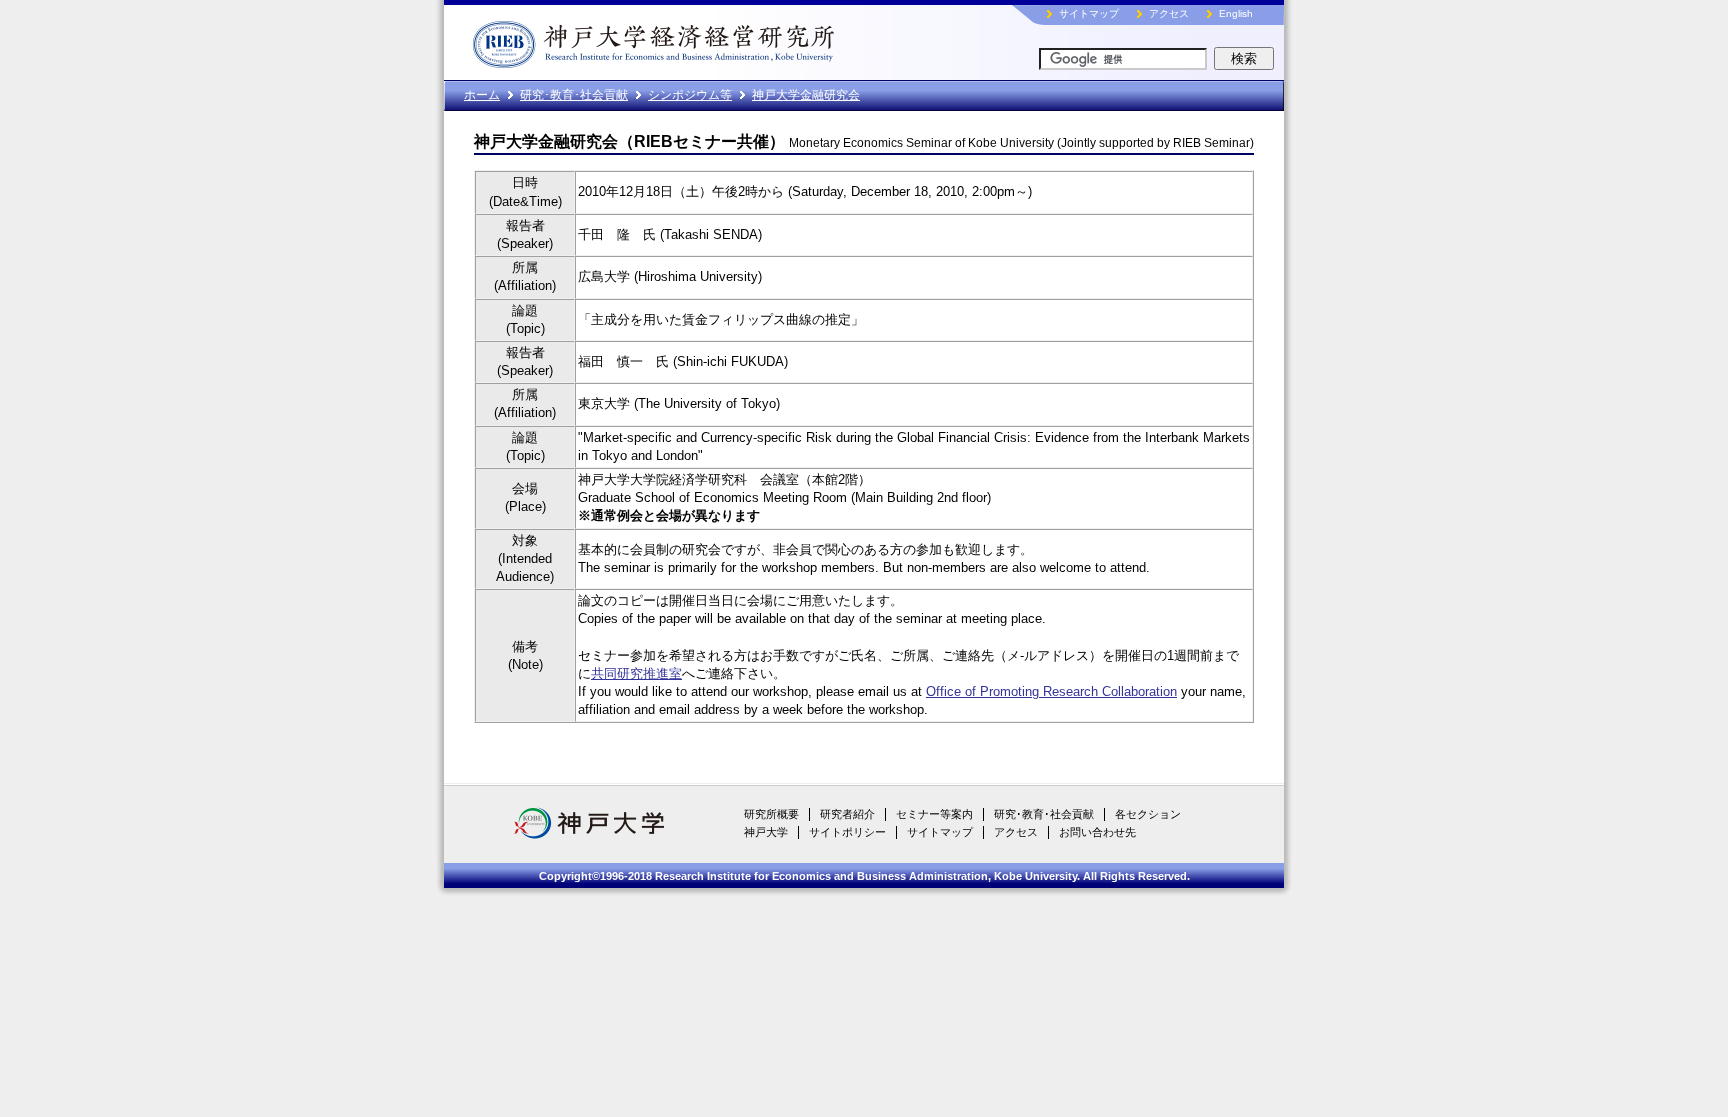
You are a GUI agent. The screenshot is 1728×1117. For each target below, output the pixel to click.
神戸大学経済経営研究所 (699, 40)
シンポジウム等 (690, 95)
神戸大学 (766, 832)
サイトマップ (1089, 13)
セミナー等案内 (934, 814)
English (1236, 13)
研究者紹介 (847, 814)
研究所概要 (771, 814)
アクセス (1169, 13)
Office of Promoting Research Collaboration (1051, 691)
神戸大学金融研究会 (806, 95)
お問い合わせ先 (1097, 832)
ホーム (482, 95)
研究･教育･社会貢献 (574, 95)
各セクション (1148, 814)
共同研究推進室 (636, 673)
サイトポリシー (847, 832)
